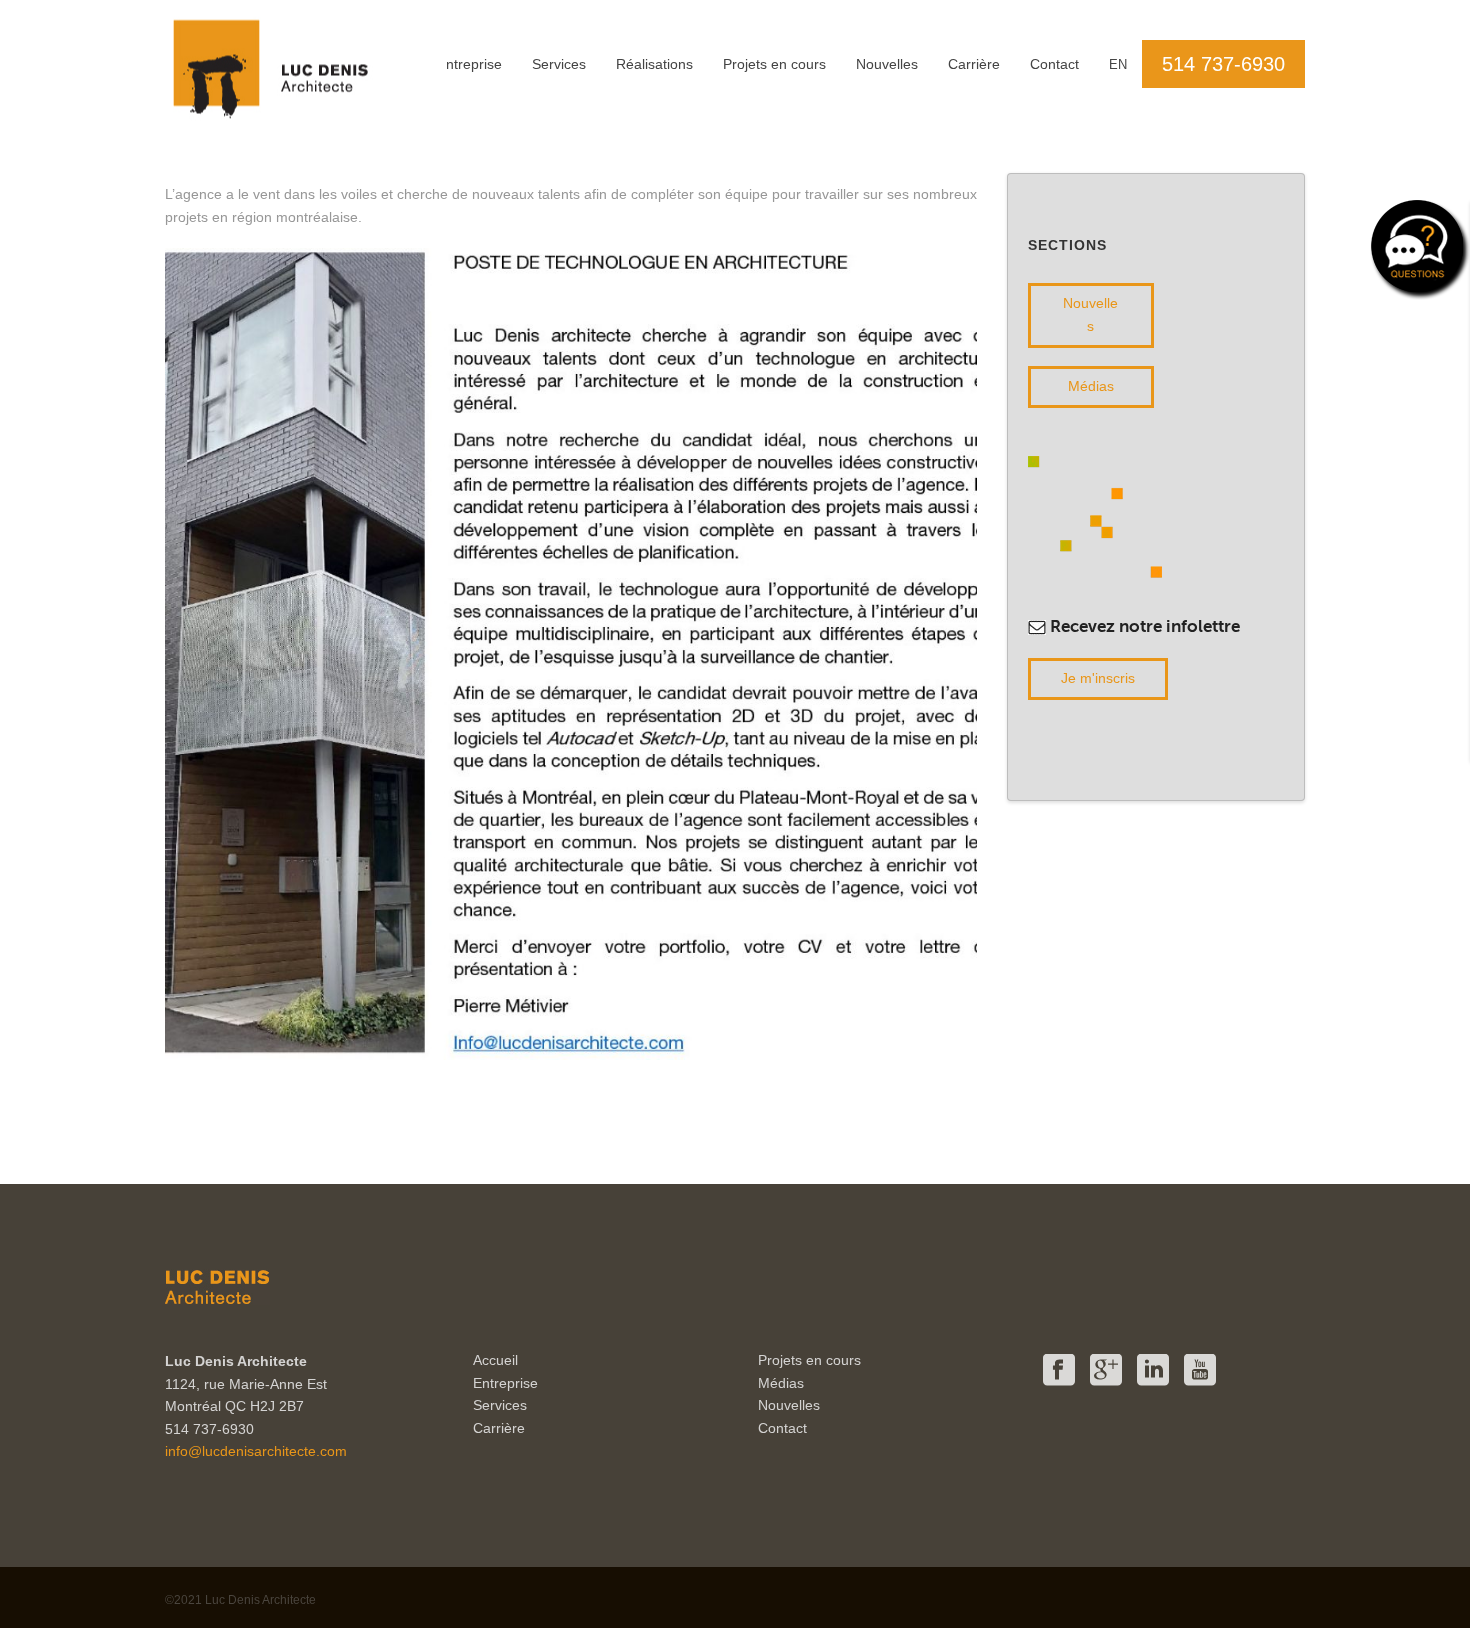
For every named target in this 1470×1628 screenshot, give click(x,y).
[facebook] (1059, 1371)
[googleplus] (1106, 1371)
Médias (1091, 386)
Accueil (495, 1360)
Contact (1054, 64)
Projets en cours (774, 64)
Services (559, 64)
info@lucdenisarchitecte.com (256, 1451)
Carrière (974, 64)
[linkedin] (1153, 1371)
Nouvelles (887, 64)
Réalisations (654, 64)
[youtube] (1200, 1371)
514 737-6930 (1223, 64)
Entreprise (469, 64)
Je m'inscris (1098, 678)
